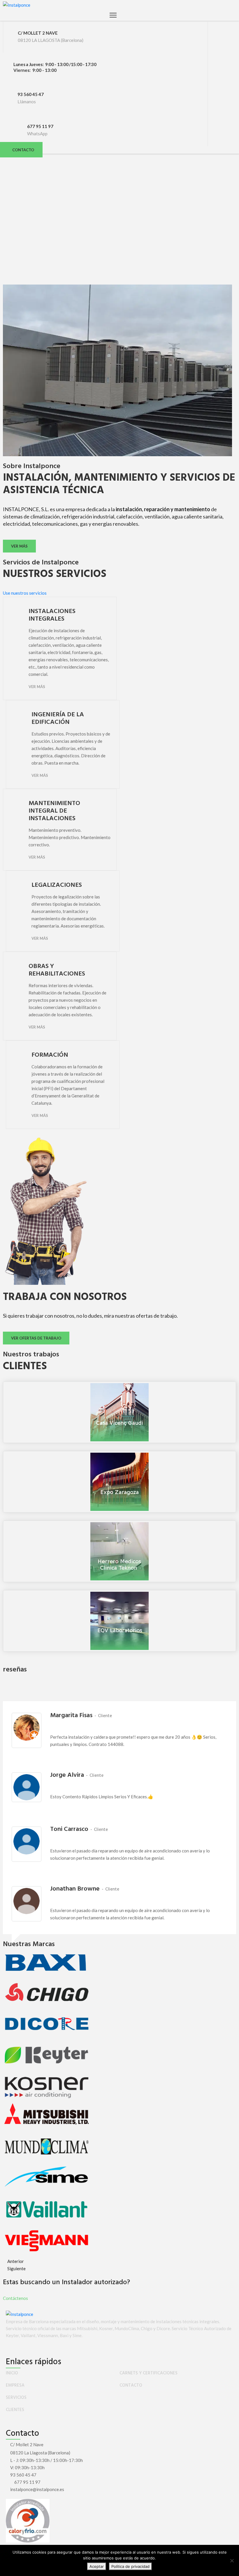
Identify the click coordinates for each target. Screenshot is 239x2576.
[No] (232, 2561)
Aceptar (97, 2566)
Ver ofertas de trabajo (36, 1338)
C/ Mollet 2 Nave (27, 2444)
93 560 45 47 (31, 94)
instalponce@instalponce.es (37, 2489)
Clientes (15, 2410)
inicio (12, 2373)
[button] (21, 150)
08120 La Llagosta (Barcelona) (40, 2453)
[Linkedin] (16, 2348)
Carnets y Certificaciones (149, 2373)
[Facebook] (7, 2348)
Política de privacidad (130, 2566)
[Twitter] (12, 2348)
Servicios (16, 2398)
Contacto (131, 2385)
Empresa (15, 2385)
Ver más (19, 546)
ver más (40, 775)
